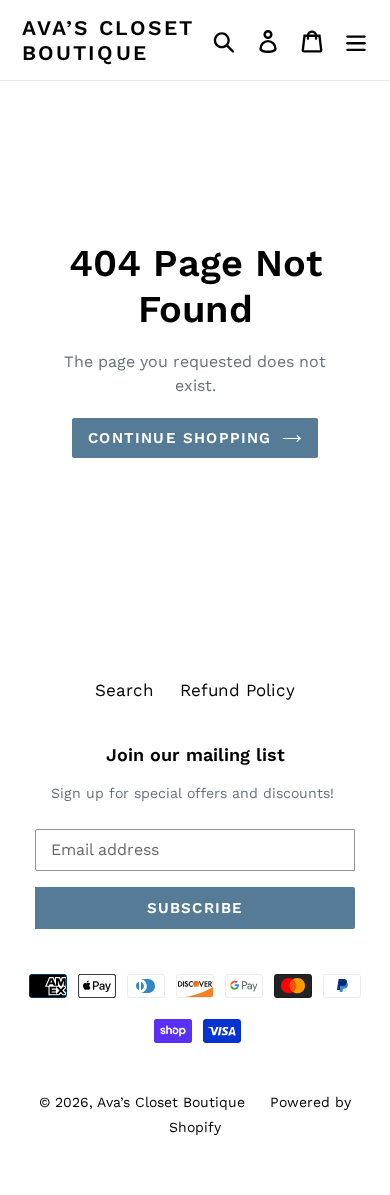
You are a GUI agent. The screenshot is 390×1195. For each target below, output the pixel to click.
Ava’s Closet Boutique (108, 40)
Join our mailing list (195, 754)
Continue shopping (179, 438)
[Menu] (356, 40)
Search (124, 690)
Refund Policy (237, 690)
